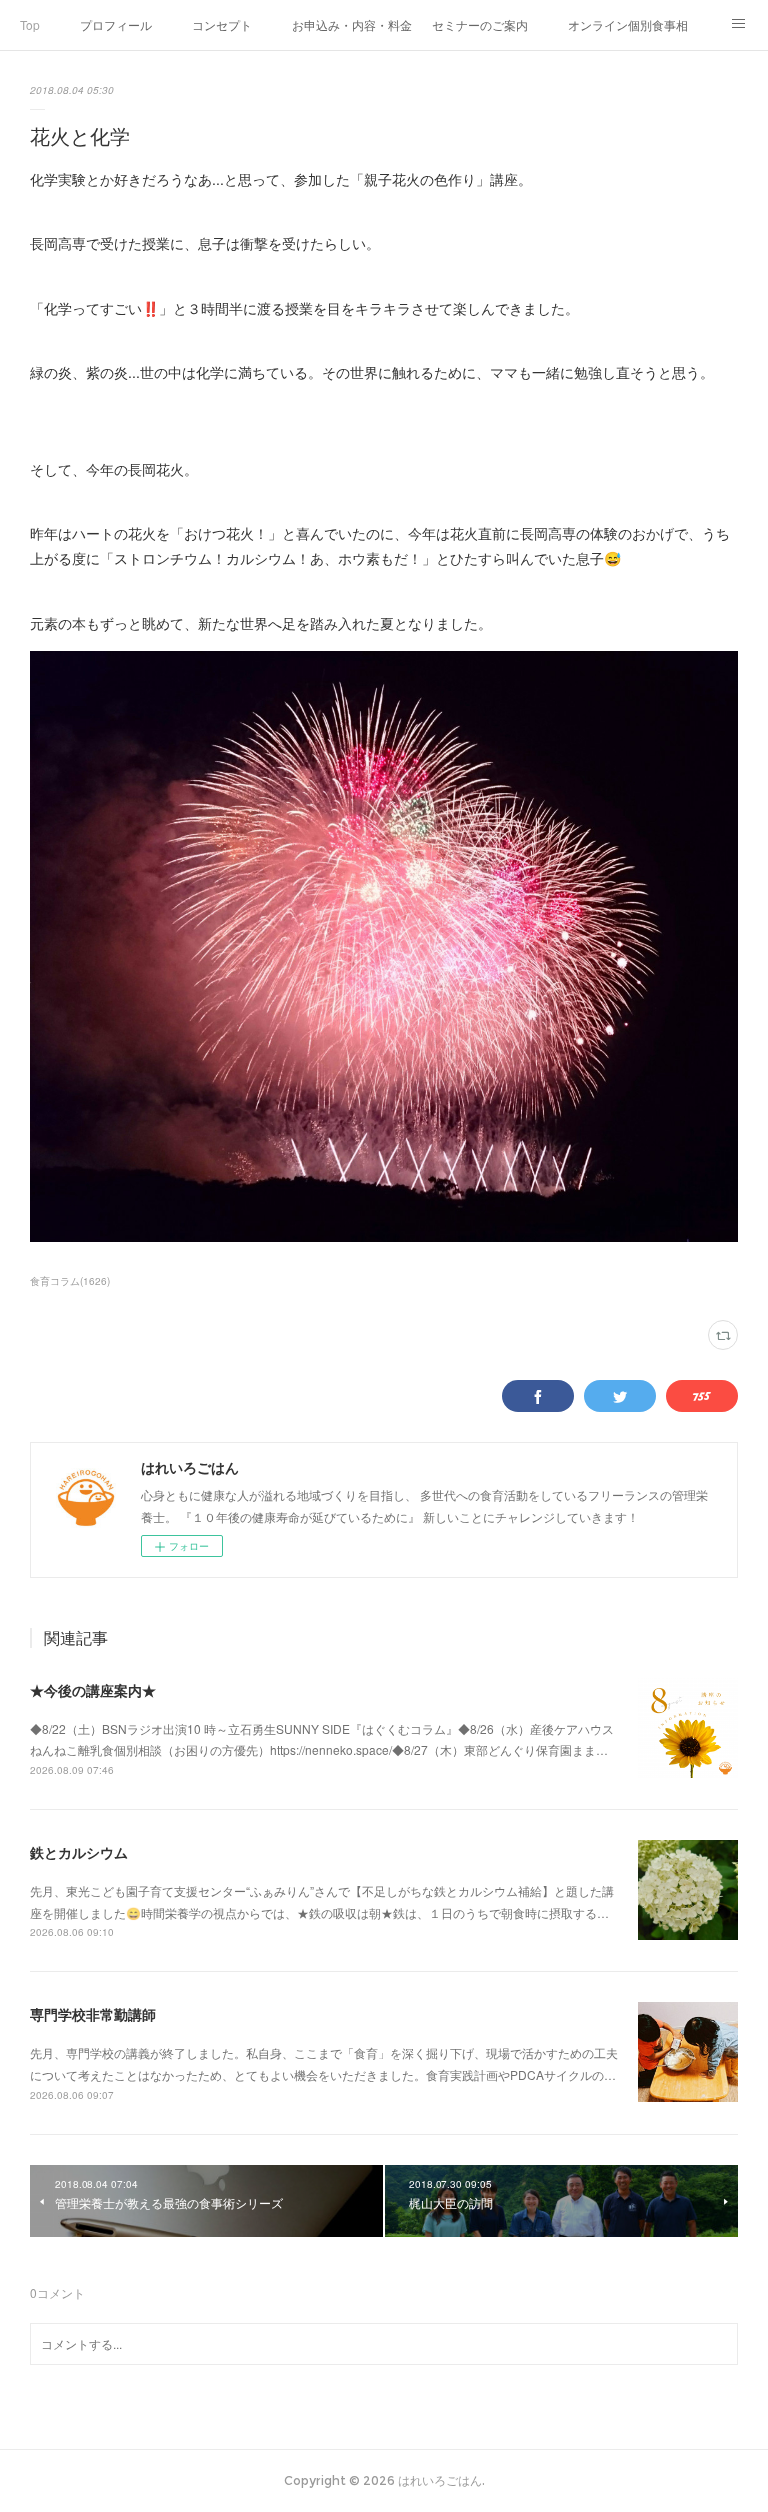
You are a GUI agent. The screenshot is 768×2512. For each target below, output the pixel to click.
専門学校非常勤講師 (93, 2014)
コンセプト (222, 24)
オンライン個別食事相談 (628, 24)
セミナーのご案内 (480, 24)
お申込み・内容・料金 (352, 24)
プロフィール (116, 24)
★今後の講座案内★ (93, 1690)
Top (30, 24)
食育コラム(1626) (70, 1281)
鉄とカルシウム (79, 1852)
